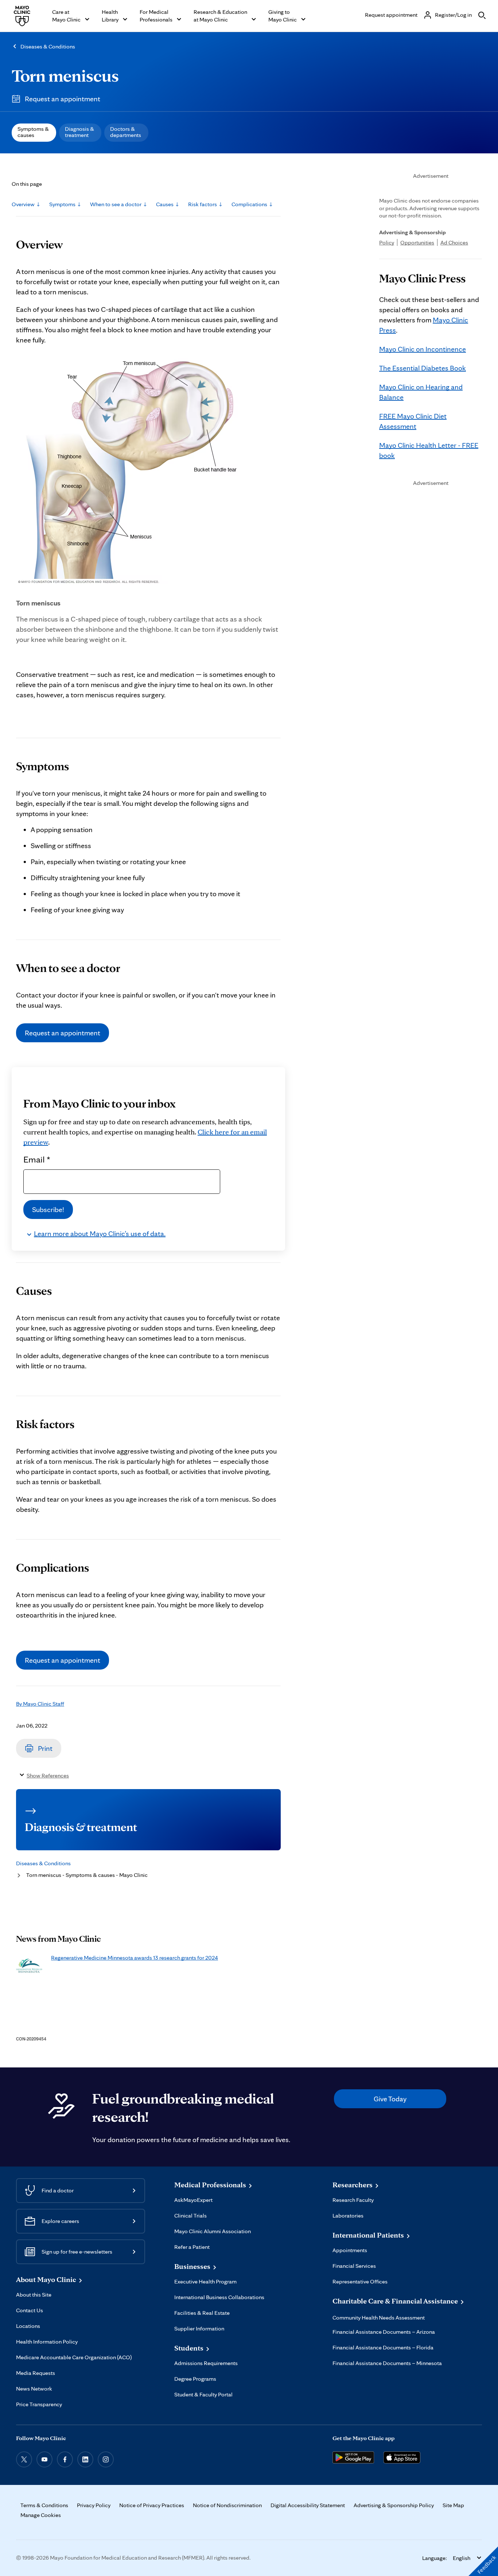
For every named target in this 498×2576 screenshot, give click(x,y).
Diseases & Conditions (48, 46)
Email (37, 1159)
